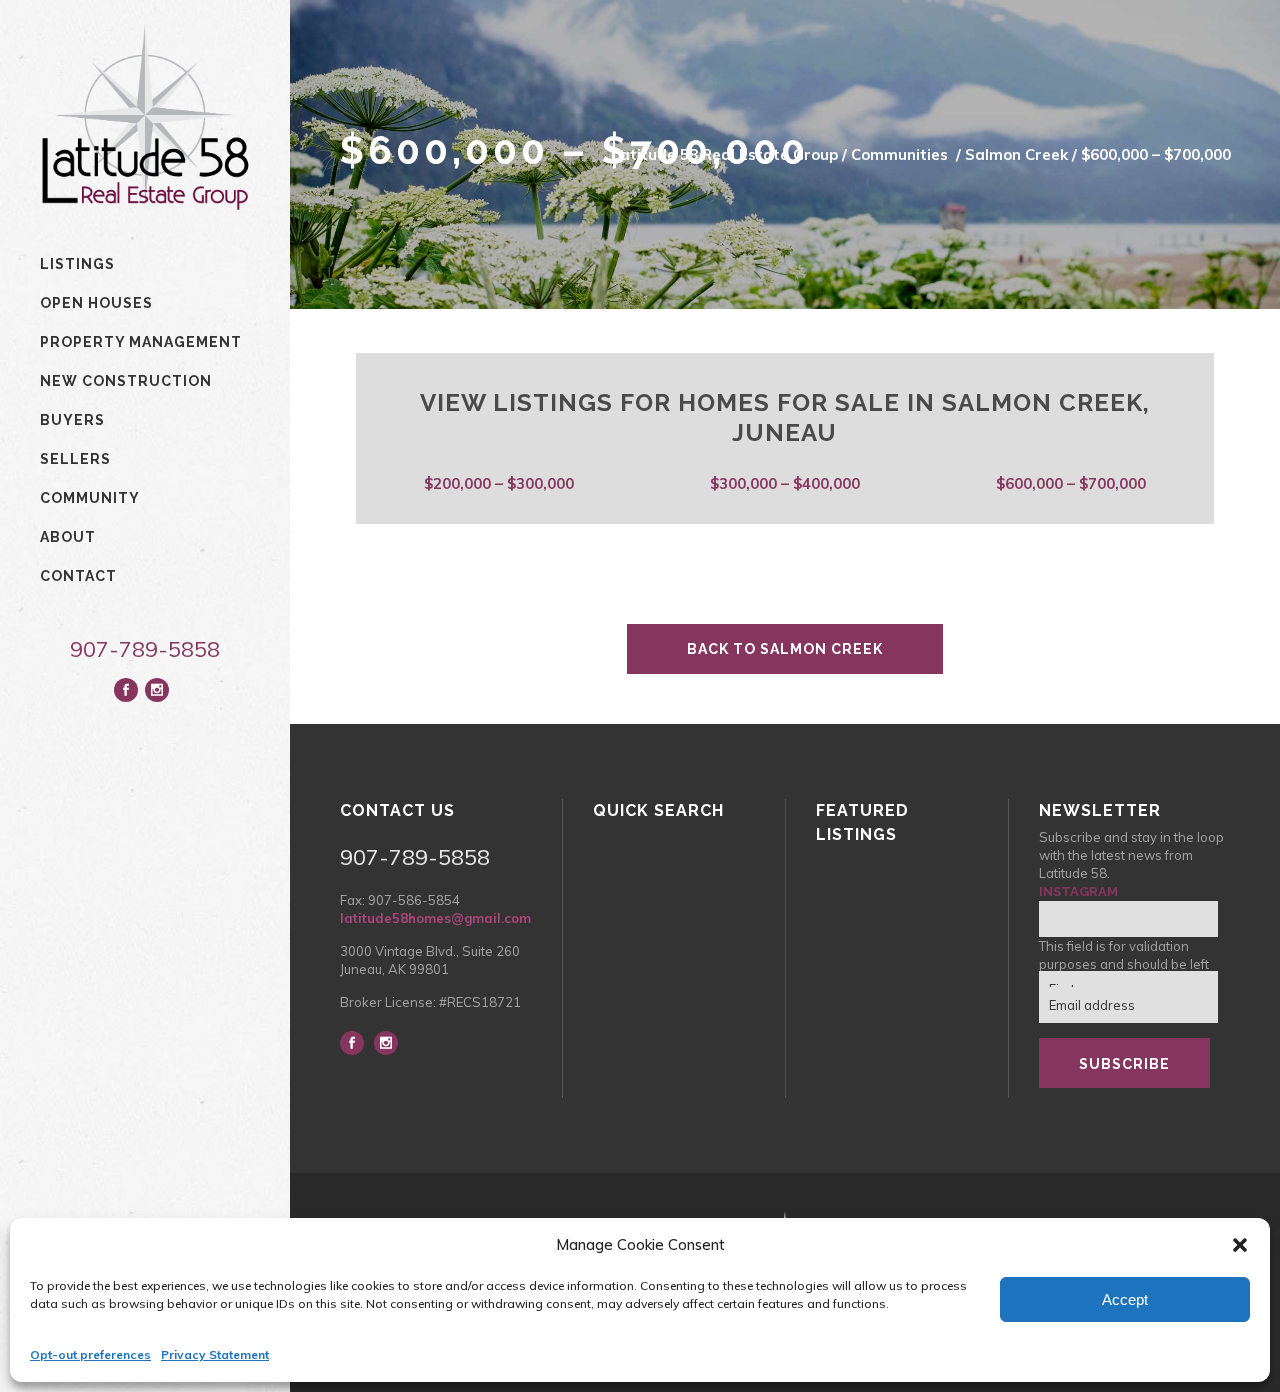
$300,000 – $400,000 (785, 483)
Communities (899, 154)
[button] (1240, 1245)
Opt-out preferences (90, 1354)
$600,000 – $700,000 (1071, 483)
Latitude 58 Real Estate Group (724, 154)
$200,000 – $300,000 (499, 483)
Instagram (1078, 891)
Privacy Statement (215, 1354)
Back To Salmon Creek (785, 649)
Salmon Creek (1016, 154)
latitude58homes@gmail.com (435, 918)
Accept (1125, 1299)
